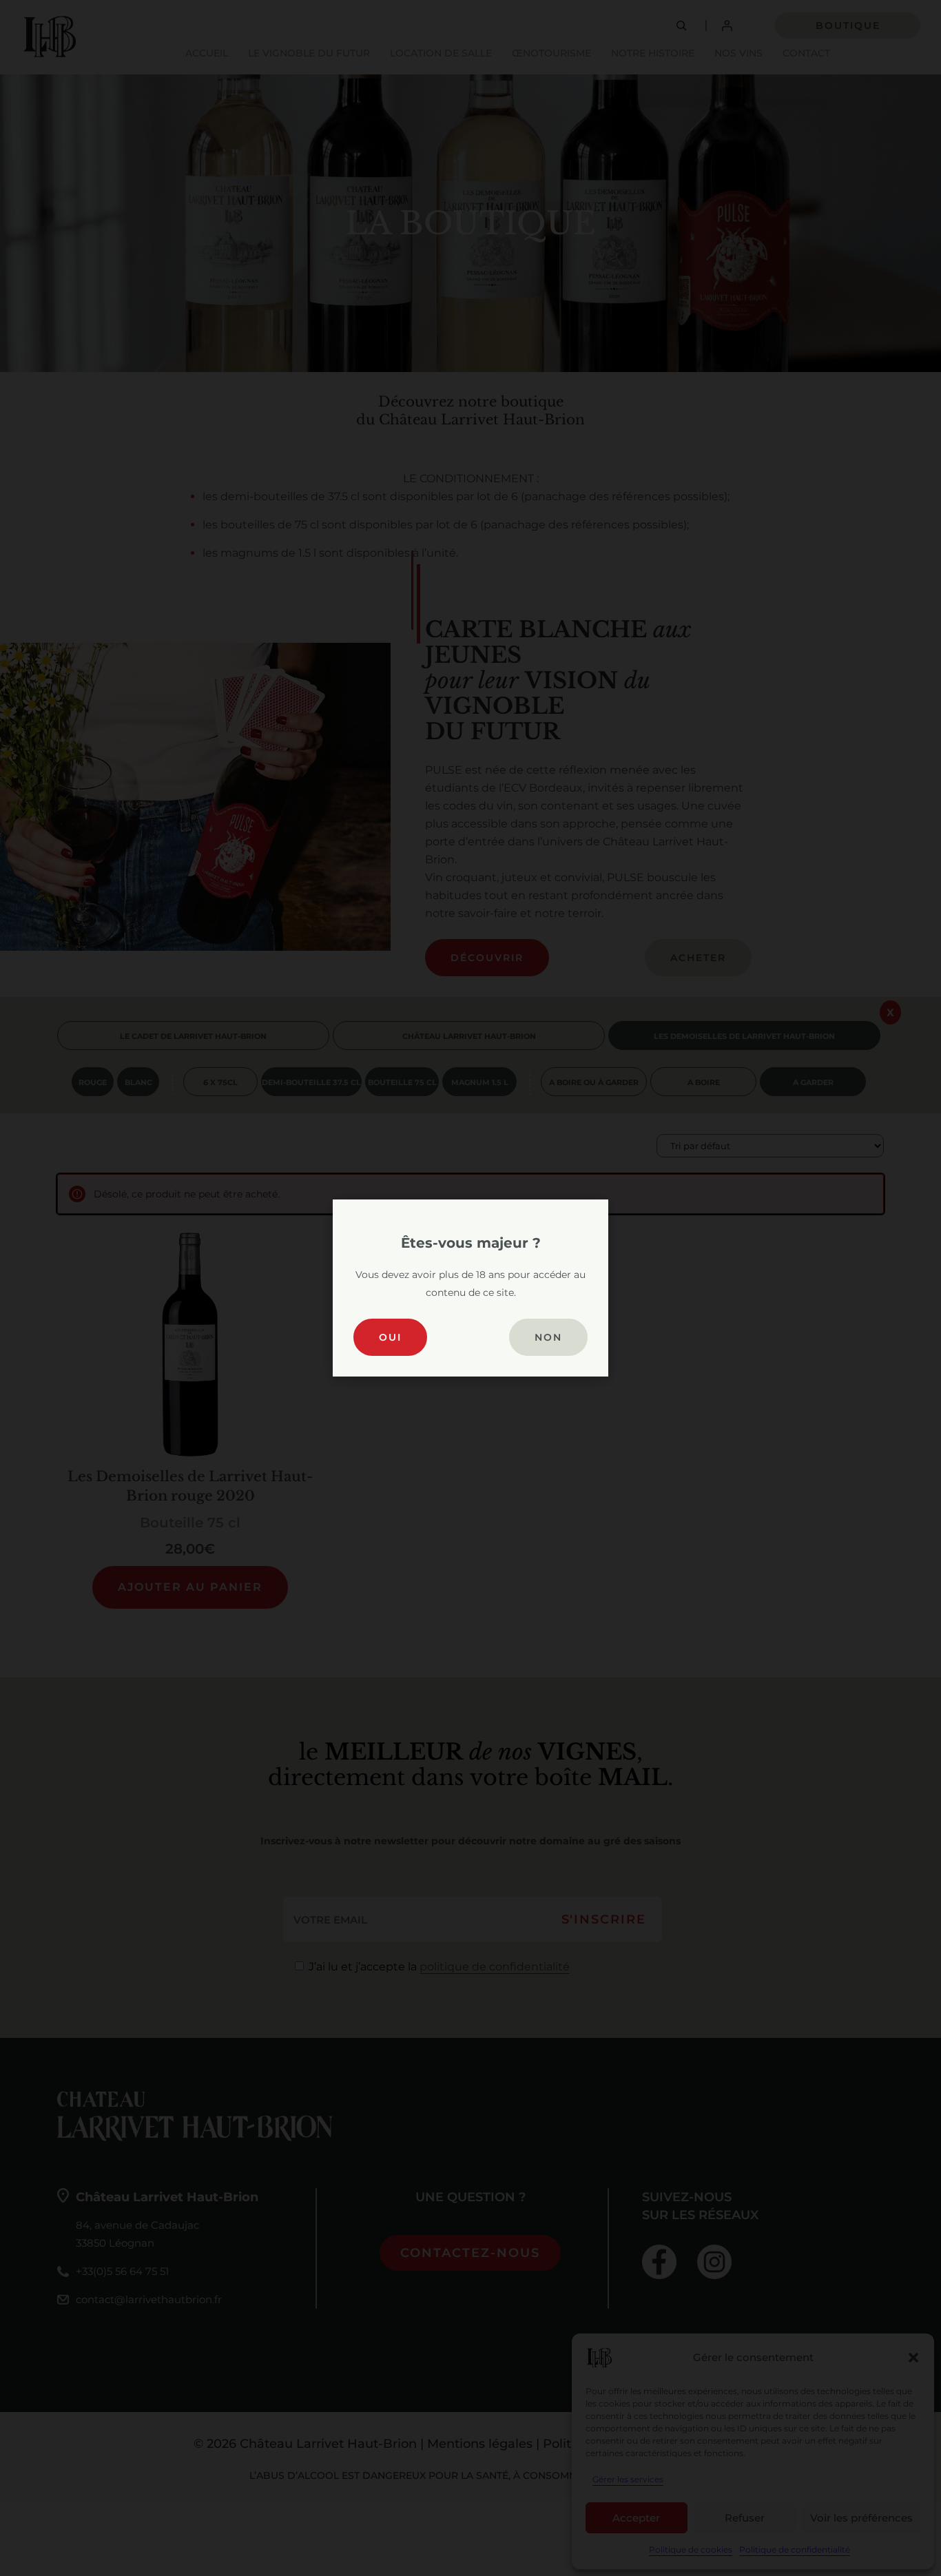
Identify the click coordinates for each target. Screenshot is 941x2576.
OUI (390, 1337)
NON (548, 1337)
